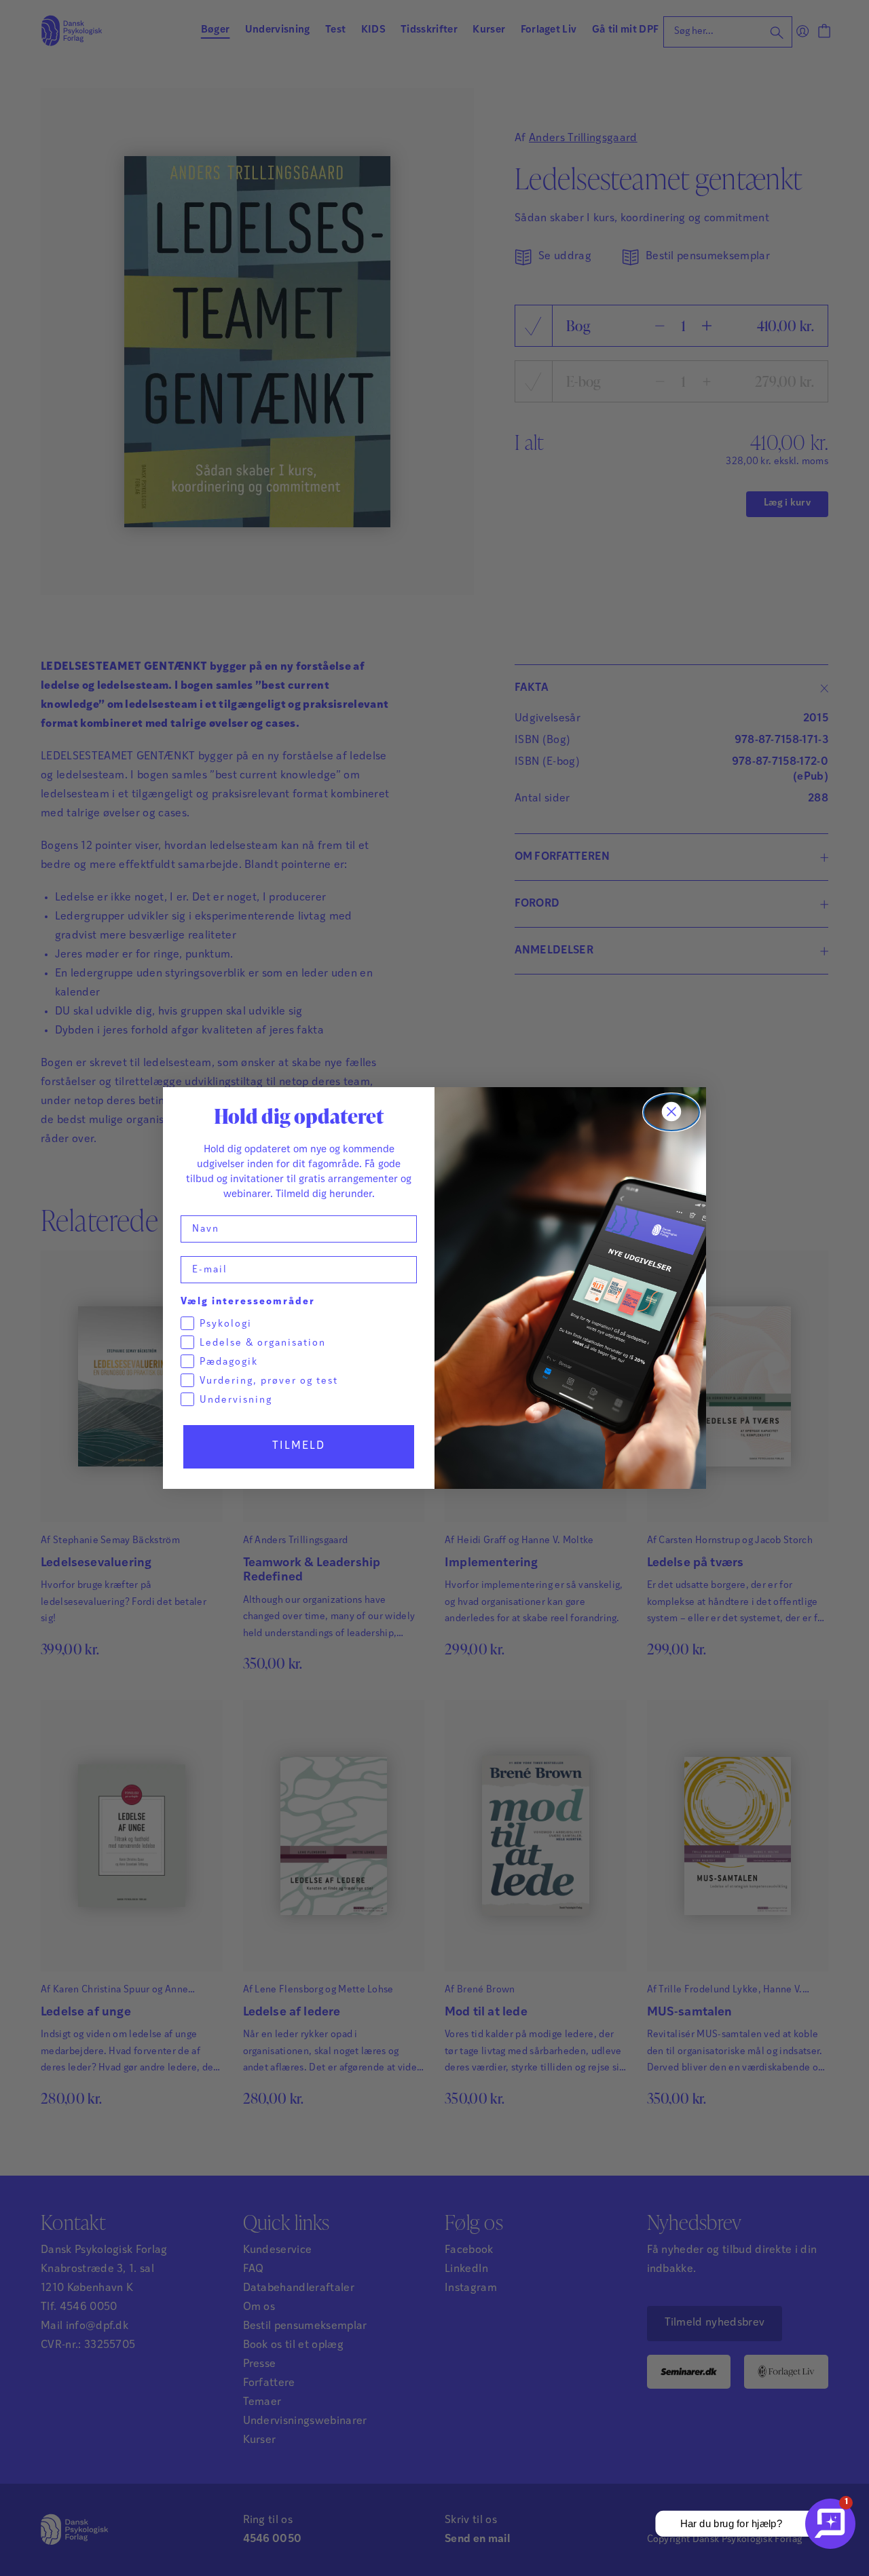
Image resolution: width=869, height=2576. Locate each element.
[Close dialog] (671, 1112)
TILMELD (299, 1446)
